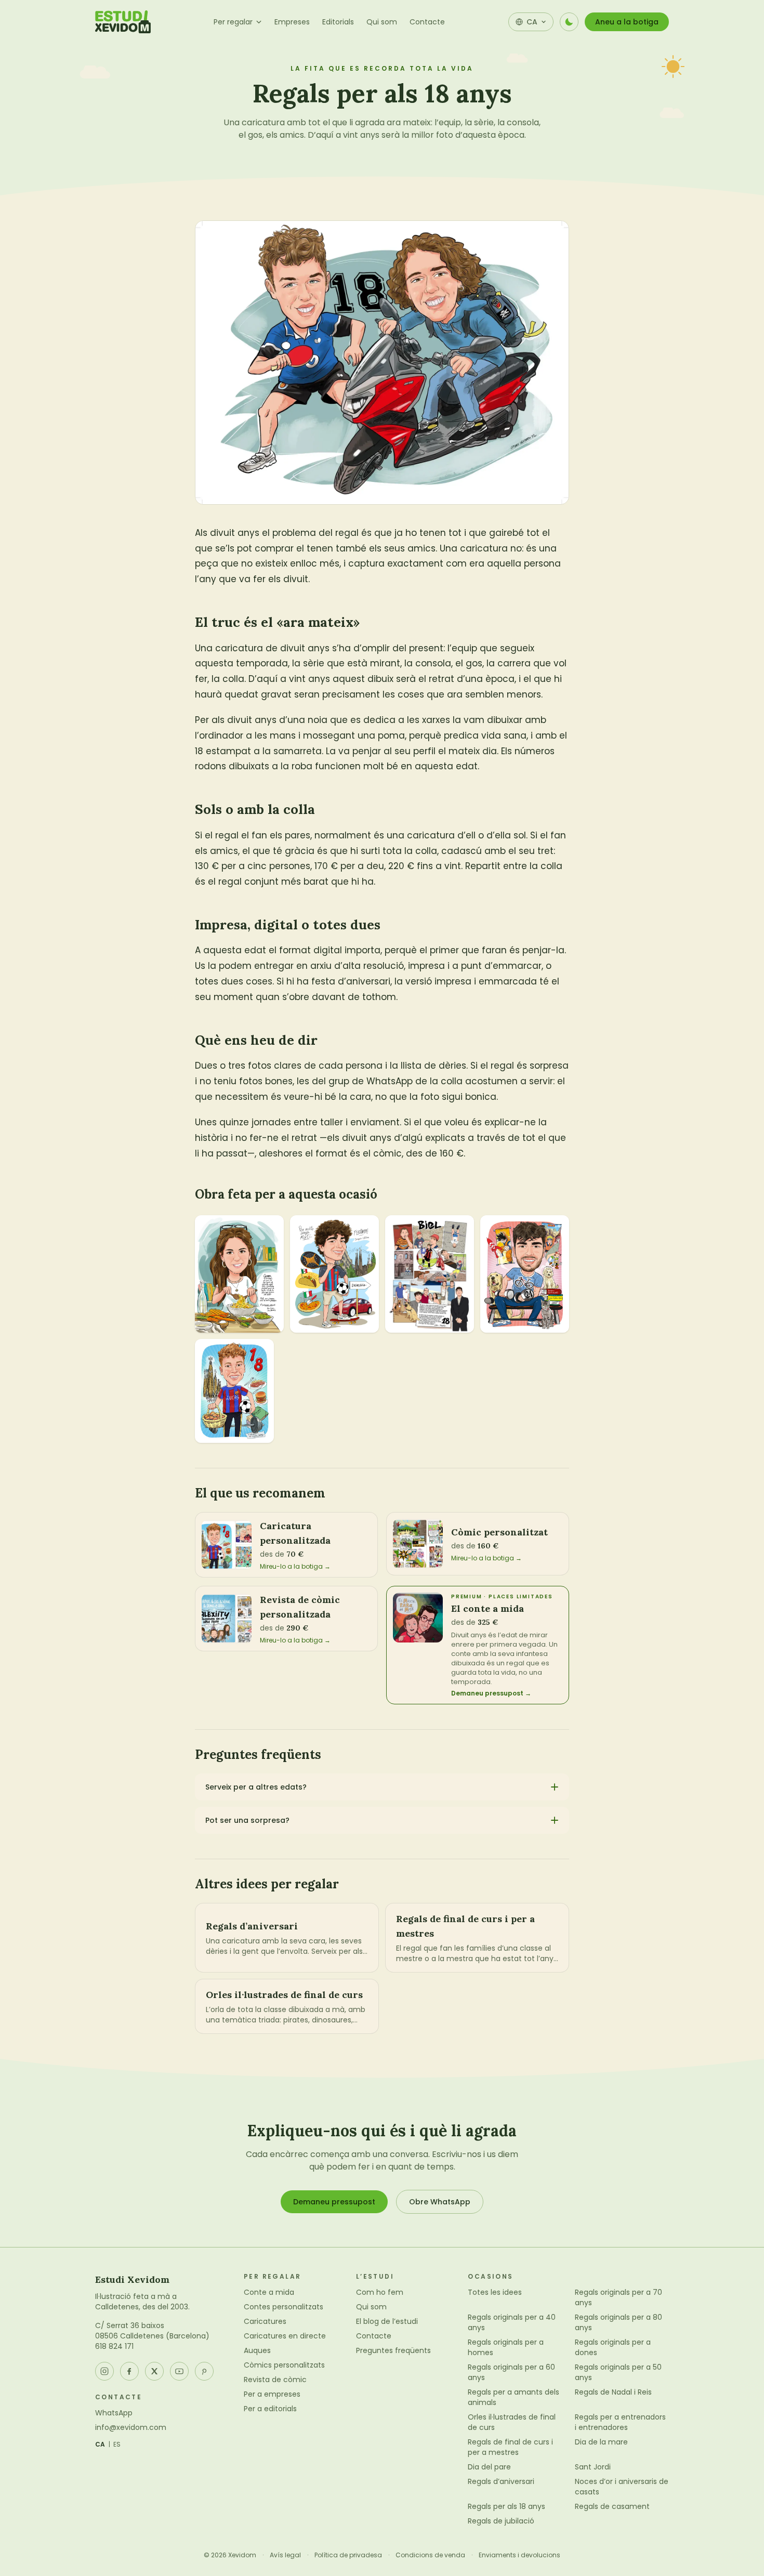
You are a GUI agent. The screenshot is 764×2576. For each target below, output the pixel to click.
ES (117, 2444)
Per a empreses (272, 2394)
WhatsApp (114, 2413)
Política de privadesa (348, 2555)
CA (100, 2444)
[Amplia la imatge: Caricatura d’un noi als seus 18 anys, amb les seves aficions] (234, 1391)
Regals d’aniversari (501, 2481)
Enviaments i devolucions (519, 2555)
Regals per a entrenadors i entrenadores (620, 2422)
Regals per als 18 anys (506, 2506)
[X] (154, 2371)
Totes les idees (495, 2292)
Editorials (338, 22)
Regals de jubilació (501, 2521)
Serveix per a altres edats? (256, 1787)
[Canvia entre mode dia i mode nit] (569, 22)
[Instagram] (104, 2371)
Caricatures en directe (285, 2336)
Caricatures (265, 2321)
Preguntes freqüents (393, 2350)
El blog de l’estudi (387, 2321)
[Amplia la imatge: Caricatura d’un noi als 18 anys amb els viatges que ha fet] (334, 1274)
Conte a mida (269, 2292)
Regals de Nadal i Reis (613, 2392)
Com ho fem (380, 2292)
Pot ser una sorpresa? (247, 1820)
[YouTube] (179, 2371)
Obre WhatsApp (440, 2202)
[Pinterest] (204, 2371)
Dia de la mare (601, 2442)
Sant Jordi (593, 2467)
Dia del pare (489, 2467)
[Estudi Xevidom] (123, 22)
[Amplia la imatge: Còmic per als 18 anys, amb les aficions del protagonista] (430, 1274)
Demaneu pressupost (334, 2202)
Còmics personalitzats (284, 2365)
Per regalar (233, 22)
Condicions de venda (430, 2555)
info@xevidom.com (131, 2427)
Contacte (427, 22)
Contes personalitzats (284, 2307)
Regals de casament (612, 2506)
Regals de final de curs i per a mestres (510, 2447)
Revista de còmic (275, 2380)
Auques (257, 2350)
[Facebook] (129, 2371)
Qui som (382, 22)
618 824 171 (114, 2346)
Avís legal (285, 2555)
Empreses (292, 22)
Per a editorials (270, 2409)
